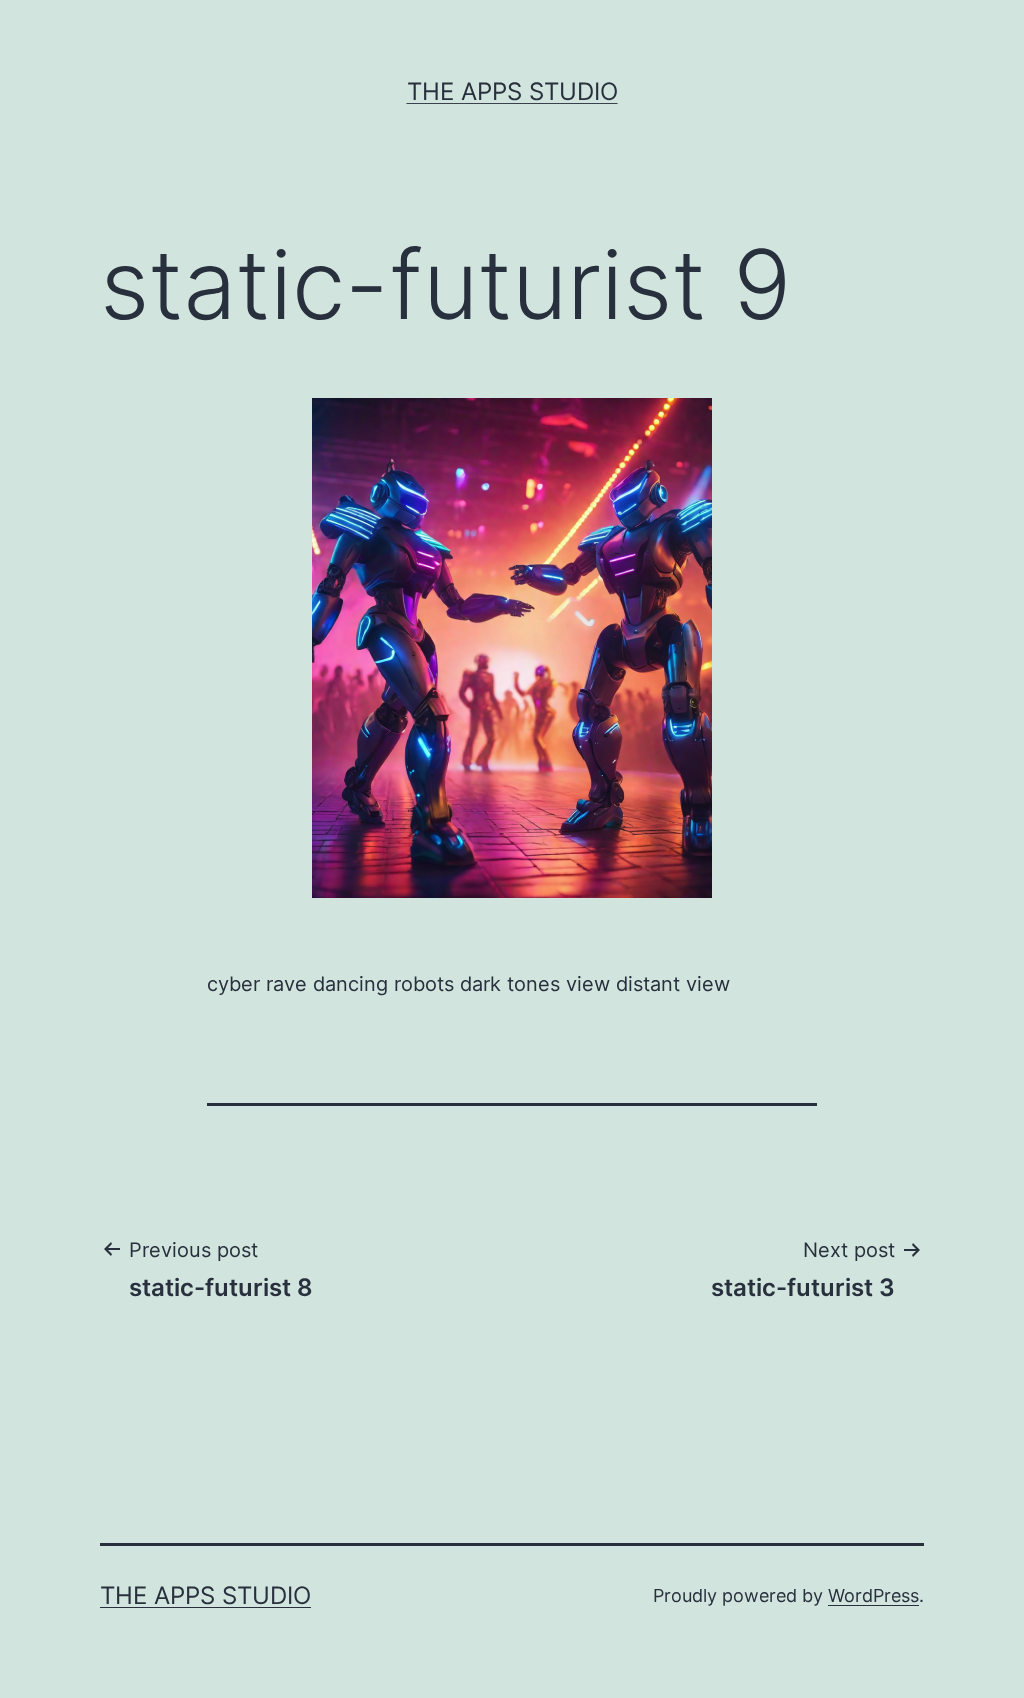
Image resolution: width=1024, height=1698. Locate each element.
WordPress (873, 1595)
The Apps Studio (512, 91)
